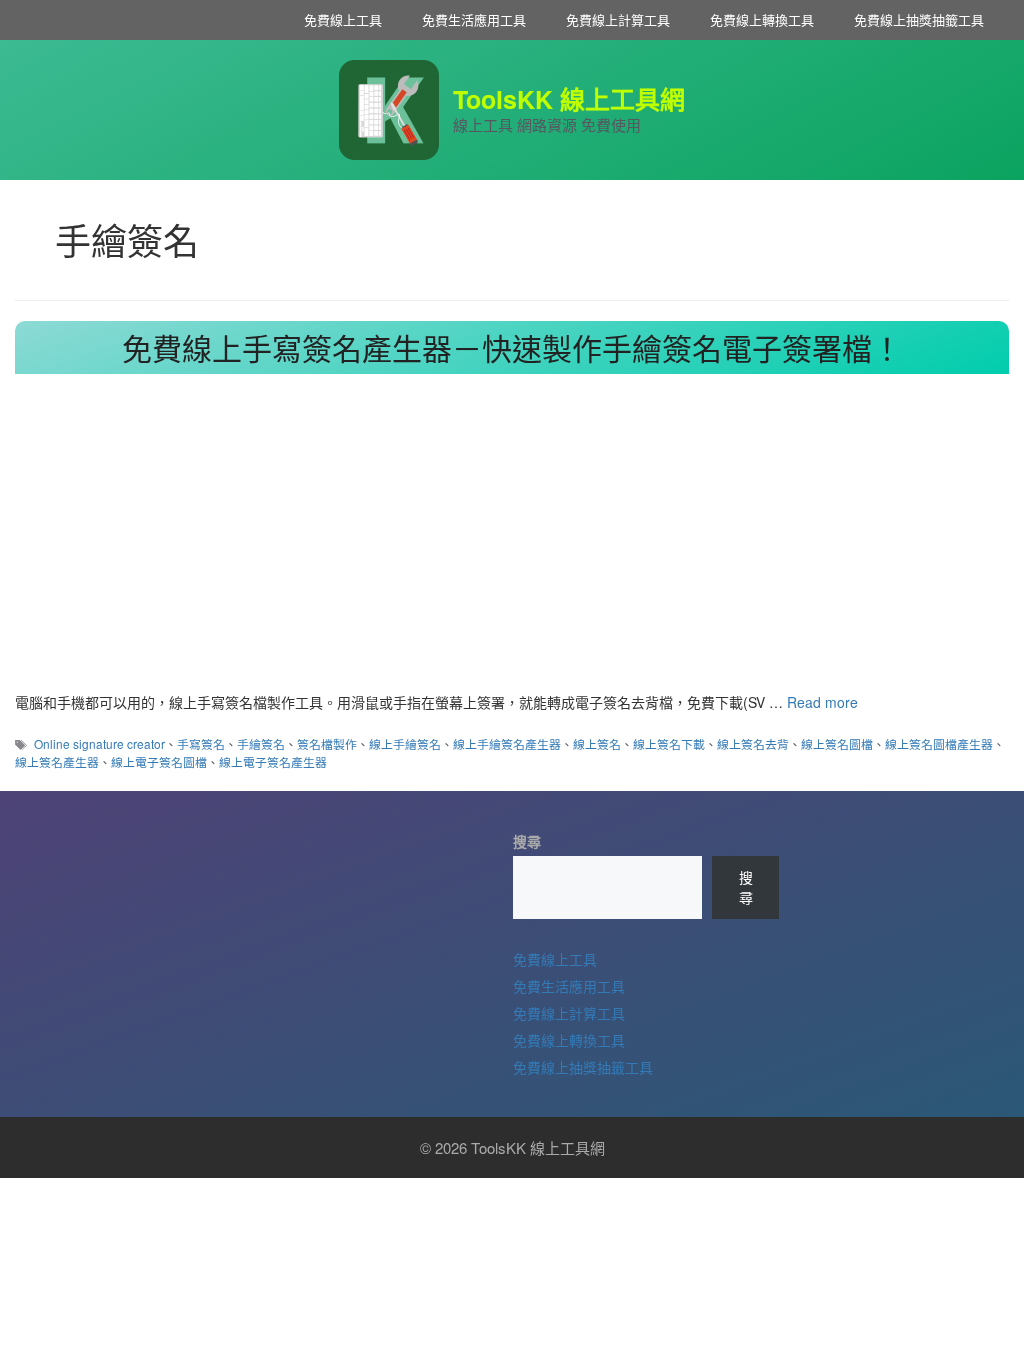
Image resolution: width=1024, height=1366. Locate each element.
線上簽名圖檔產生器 (939, 743)
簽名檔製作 (327, 743)
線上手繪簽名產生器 (507, 743)
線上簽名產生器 (57, 761)
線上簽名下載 (669, 743)
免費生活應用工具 (474, 19)
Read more (822, 702)
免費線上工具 (343, 19)
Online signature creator (99, 743)
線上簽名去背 (753, 743)
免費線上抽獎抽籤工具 (919, 19)
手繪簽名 (261, 743)
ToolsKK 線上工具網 (569, 99)
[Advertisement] (512, 542)
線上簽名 (597, 743)
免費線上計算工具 (618, 19)
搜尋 (527, 841)
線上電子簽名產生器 (273, 761)
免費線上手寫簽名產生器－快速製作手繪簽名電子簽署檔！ (512, 347)
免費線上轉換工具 (762, 19)
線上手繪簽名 (405, 743)
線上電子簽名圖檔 (159, 761)
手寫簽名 (201, 743)
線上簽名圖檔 (837, 743)
